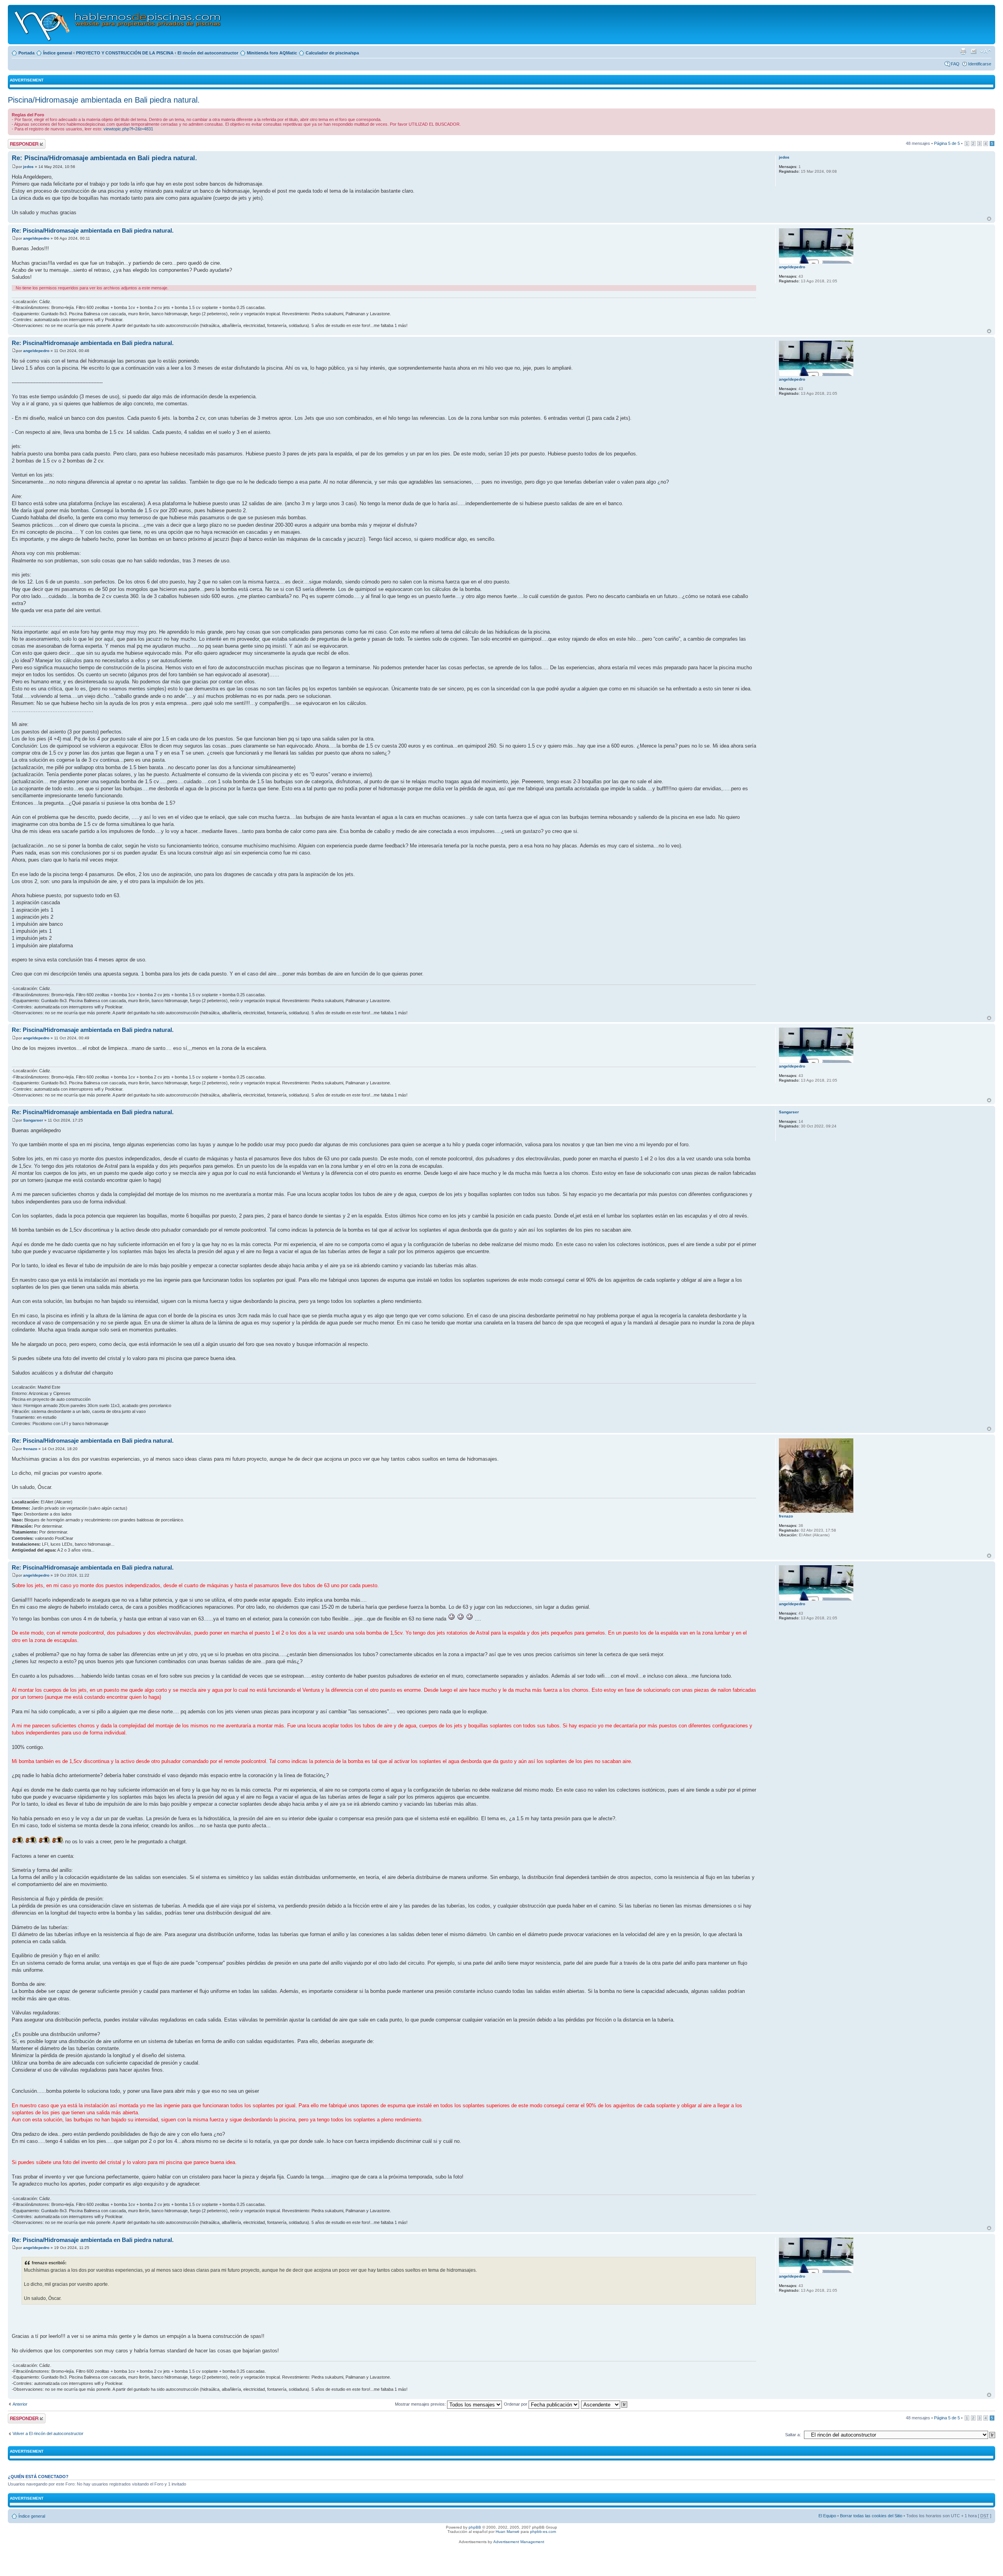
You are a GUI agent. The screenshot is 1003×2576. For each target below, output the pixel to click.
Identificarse (980, 64)
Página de (947, 143)
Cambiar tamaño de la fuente (986, 51)
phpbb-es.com (543, 2532)
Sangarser (33, 1120)
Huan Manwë (508, 2532)
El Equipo (827, 2516)
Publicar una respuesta (20, 144)
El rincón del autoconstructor (208, 53)
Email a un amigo (974, 51)
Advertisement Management (519, 2542)
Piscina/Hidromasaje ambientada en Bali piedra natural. (104, 100)
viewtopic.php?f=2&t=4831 (128, 129)
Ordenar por (516, 2404)
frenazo (30, 1449)
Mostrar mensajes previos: (421, 2404)
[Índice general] (118, 24)
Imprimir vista (963, 51)
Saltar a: (793, 2435)
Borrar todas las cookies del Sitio (871, 2516)
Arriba (989, 219)
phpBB (475, 2527)
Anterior (20, 2404)
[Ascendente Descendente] (605, 2404)
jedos (28, 167)
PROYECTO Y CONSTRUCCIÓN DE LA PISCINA (125, 53)
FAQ (955, 64)
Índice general (58, 53)
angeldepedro (36, 238)
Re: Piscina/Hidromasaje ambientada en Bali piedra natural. (104, 158)
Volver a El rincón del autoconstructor (48, 2433)
